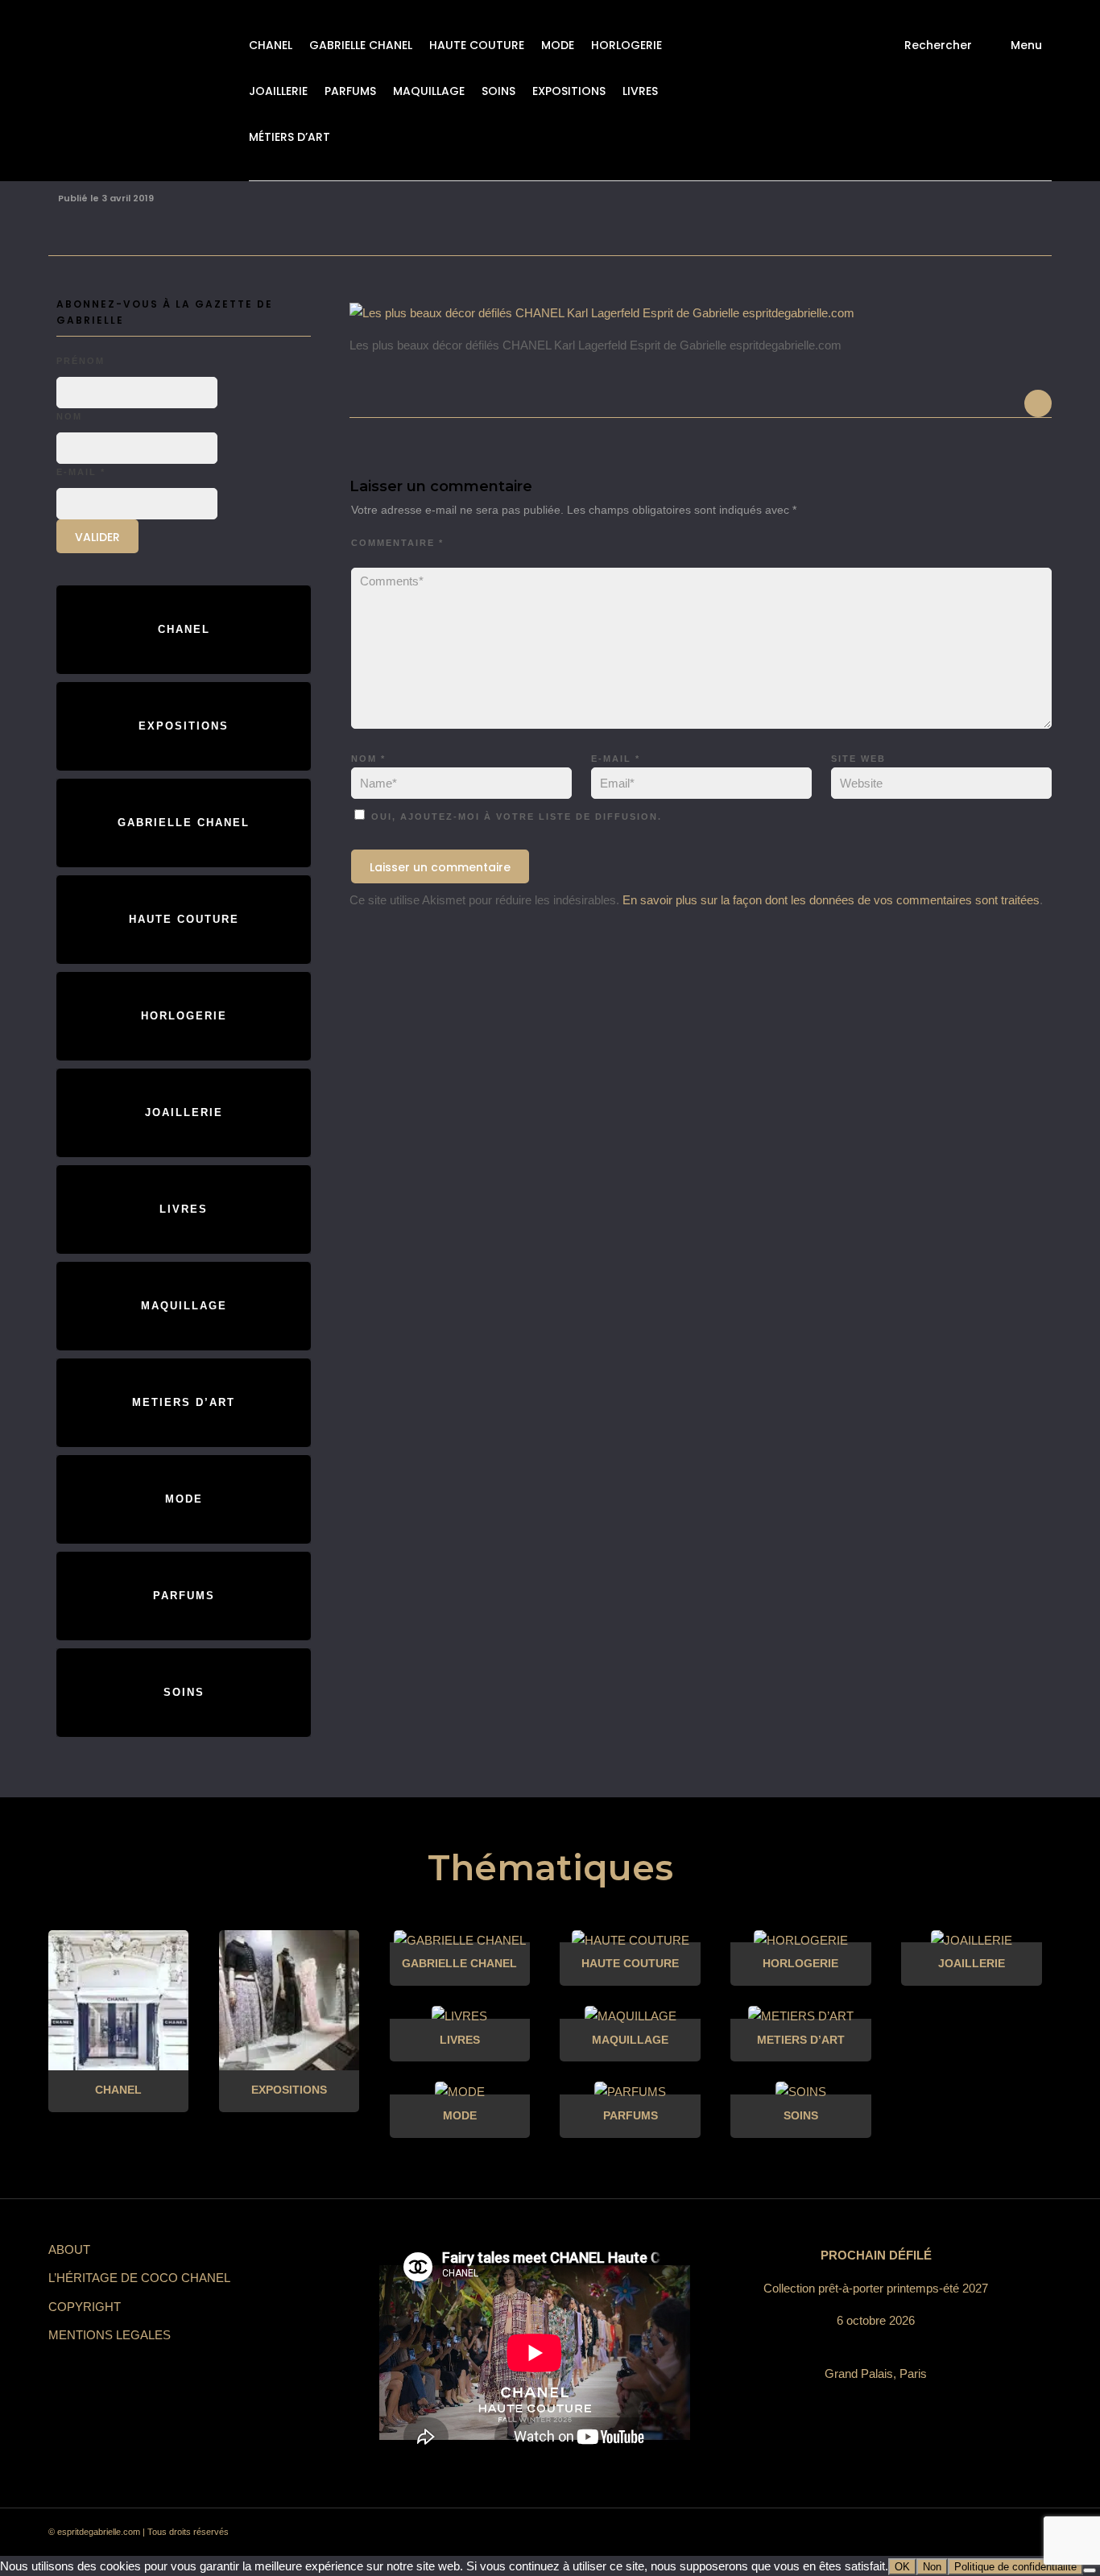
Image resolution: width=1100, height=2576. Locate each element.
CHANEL (271, 45)
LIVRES (640, 91)
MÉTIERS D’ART (289, 137)
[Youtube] (975, 2533)
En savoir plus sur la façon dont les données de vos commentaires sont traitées (831, 900)
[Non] (1090, 2570)
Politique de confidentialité (1015, 2567)
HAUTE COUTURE (477, 45)
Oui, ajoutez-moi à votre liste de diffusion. (515, 817)
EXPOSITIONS (569, 91)
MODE (558, 45)
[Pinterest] (917, 2533)
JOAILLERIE (278, 91)
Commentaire (397, 543)
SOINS (498, 91)
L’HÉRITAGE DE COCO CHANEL (139, 2278)
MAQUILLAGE (429, 91)
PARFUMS (350, 91)
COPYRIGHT (85, 2307)
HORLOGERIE (627, 45)
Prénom (81, 361)
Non (932, 2567)
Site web (858, 759)
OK (902, 2567)
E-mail (616, 759)
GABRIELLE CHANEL (361, 45)
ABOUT (69, 2249)
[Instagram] (888, 2533)
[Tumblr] (946, 2533)
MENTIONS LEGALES (110, 2335)
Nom (368, 759)
